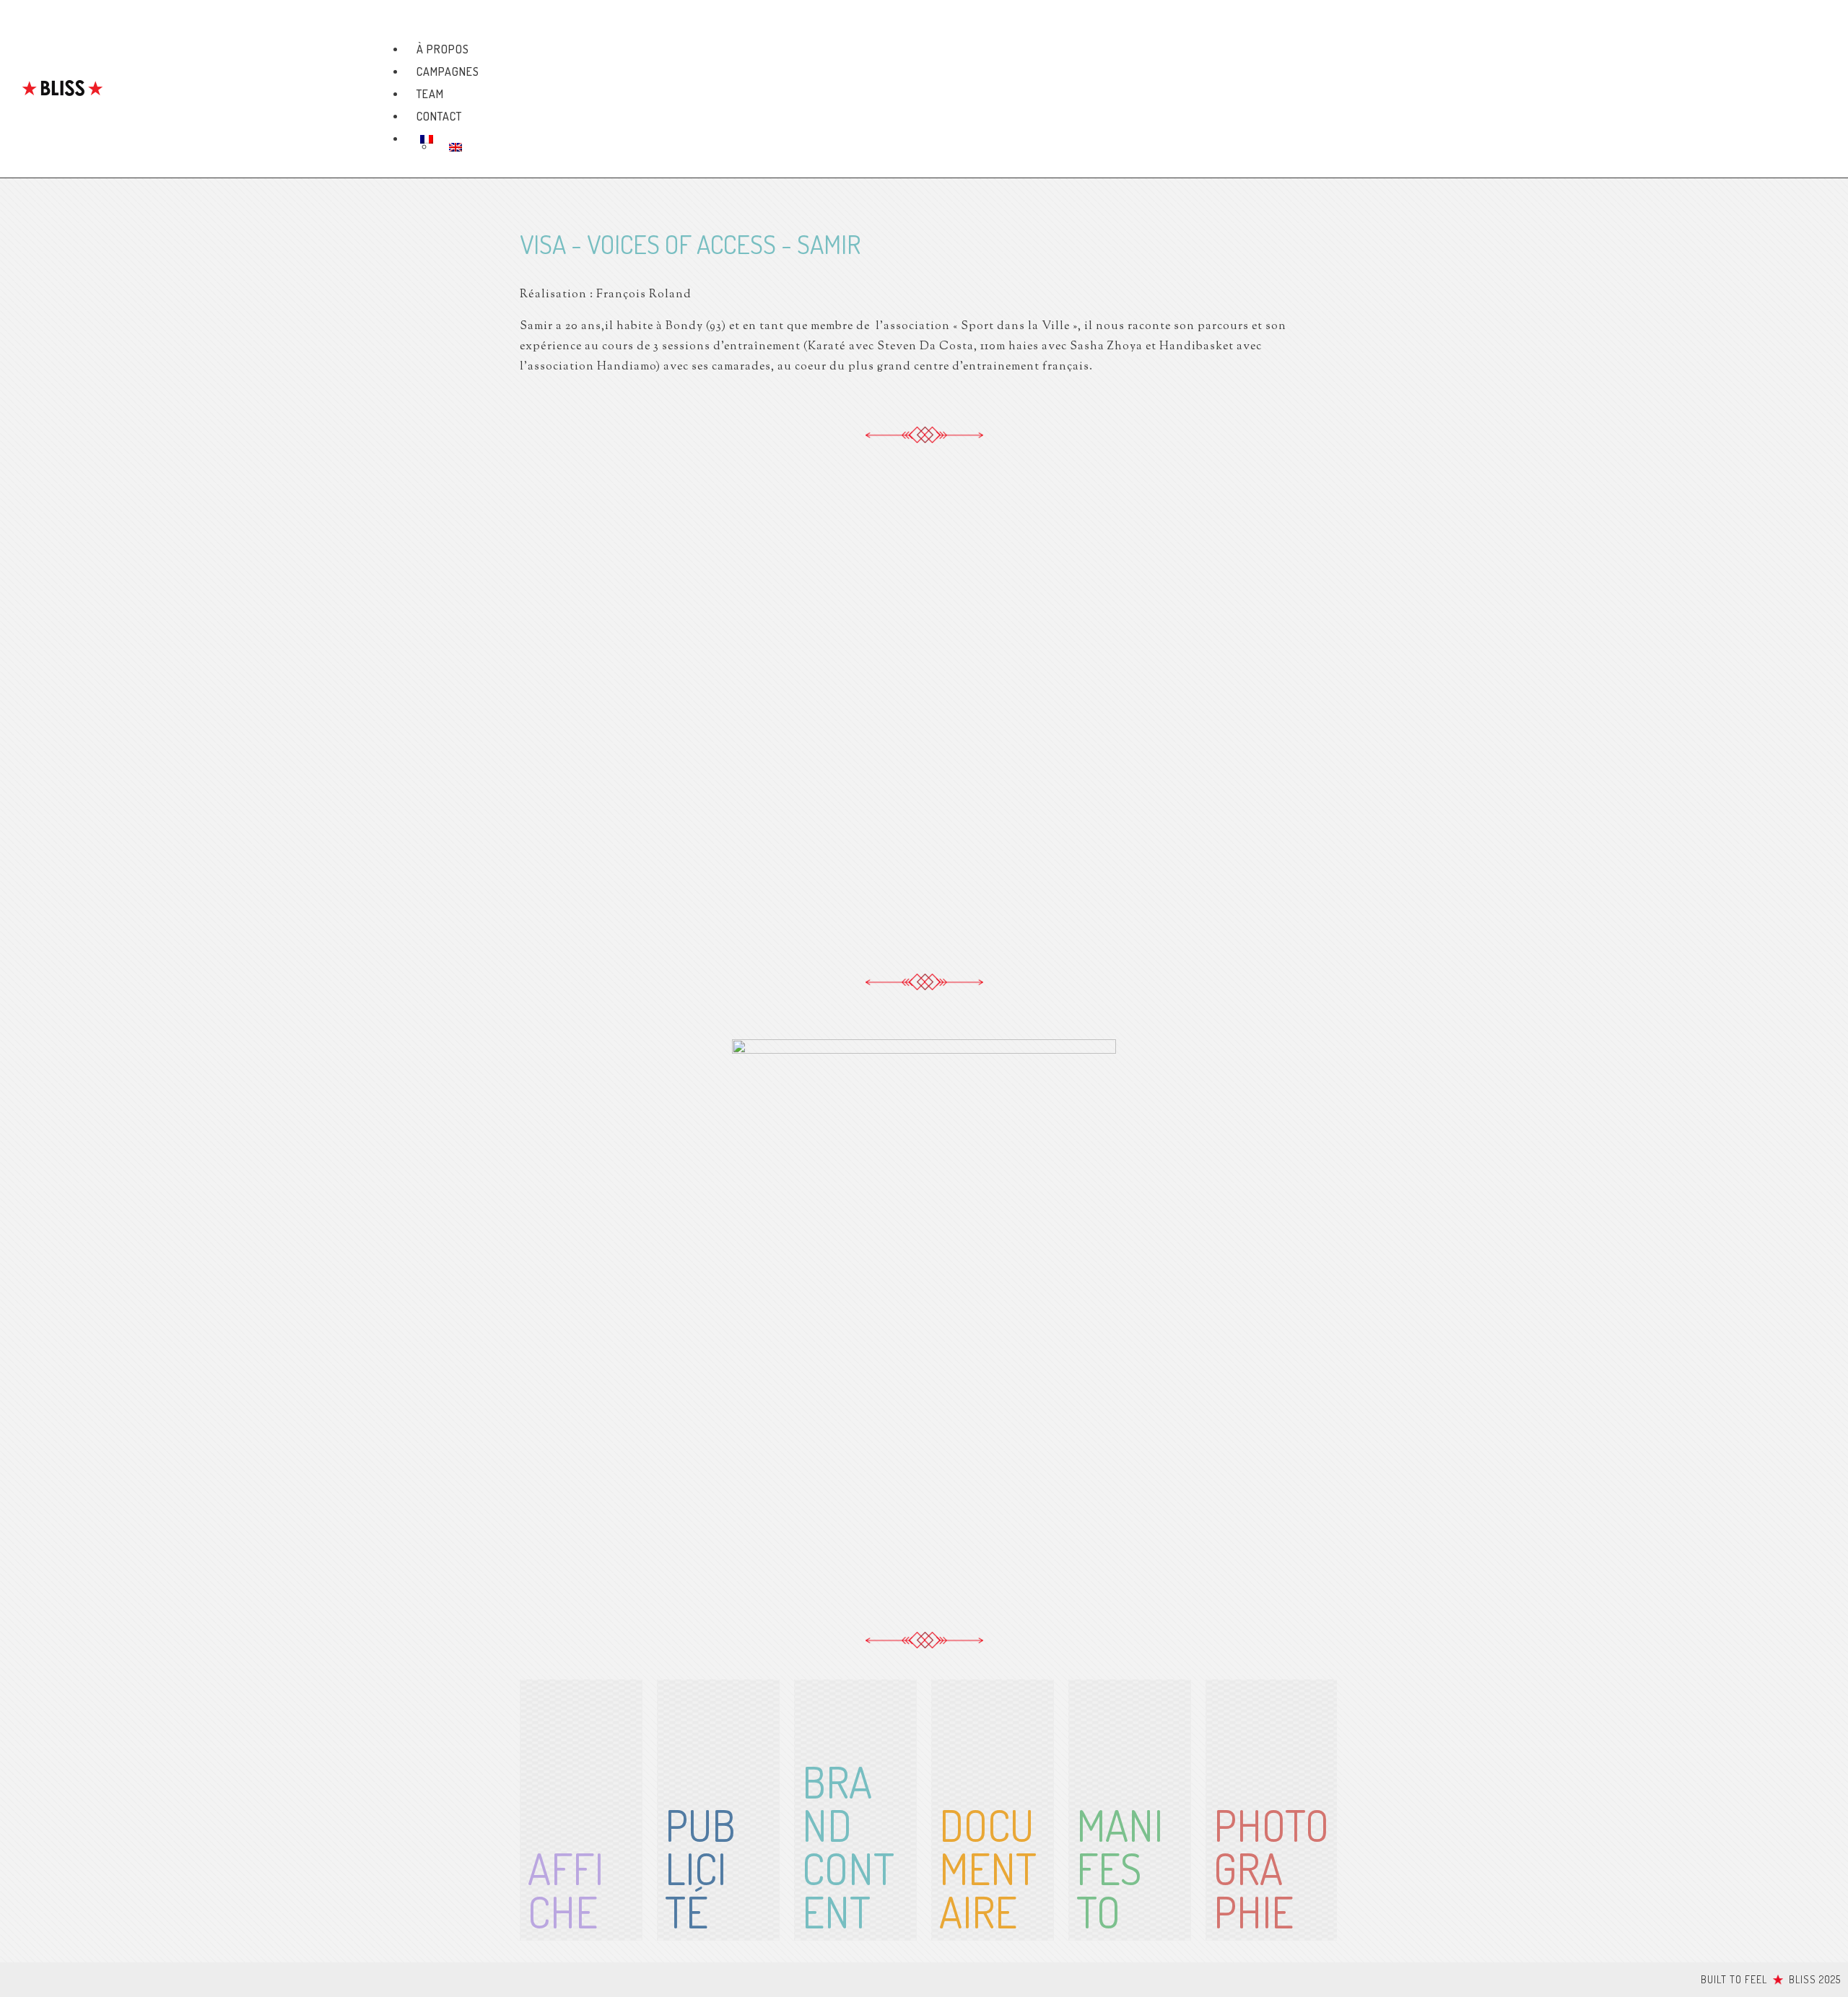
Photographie (1271, 1868)
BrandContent (848, 1846)
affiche (566, 1889)
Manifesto (1120, 1868)
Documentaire (988, 1868)
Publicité (700, 1868)
